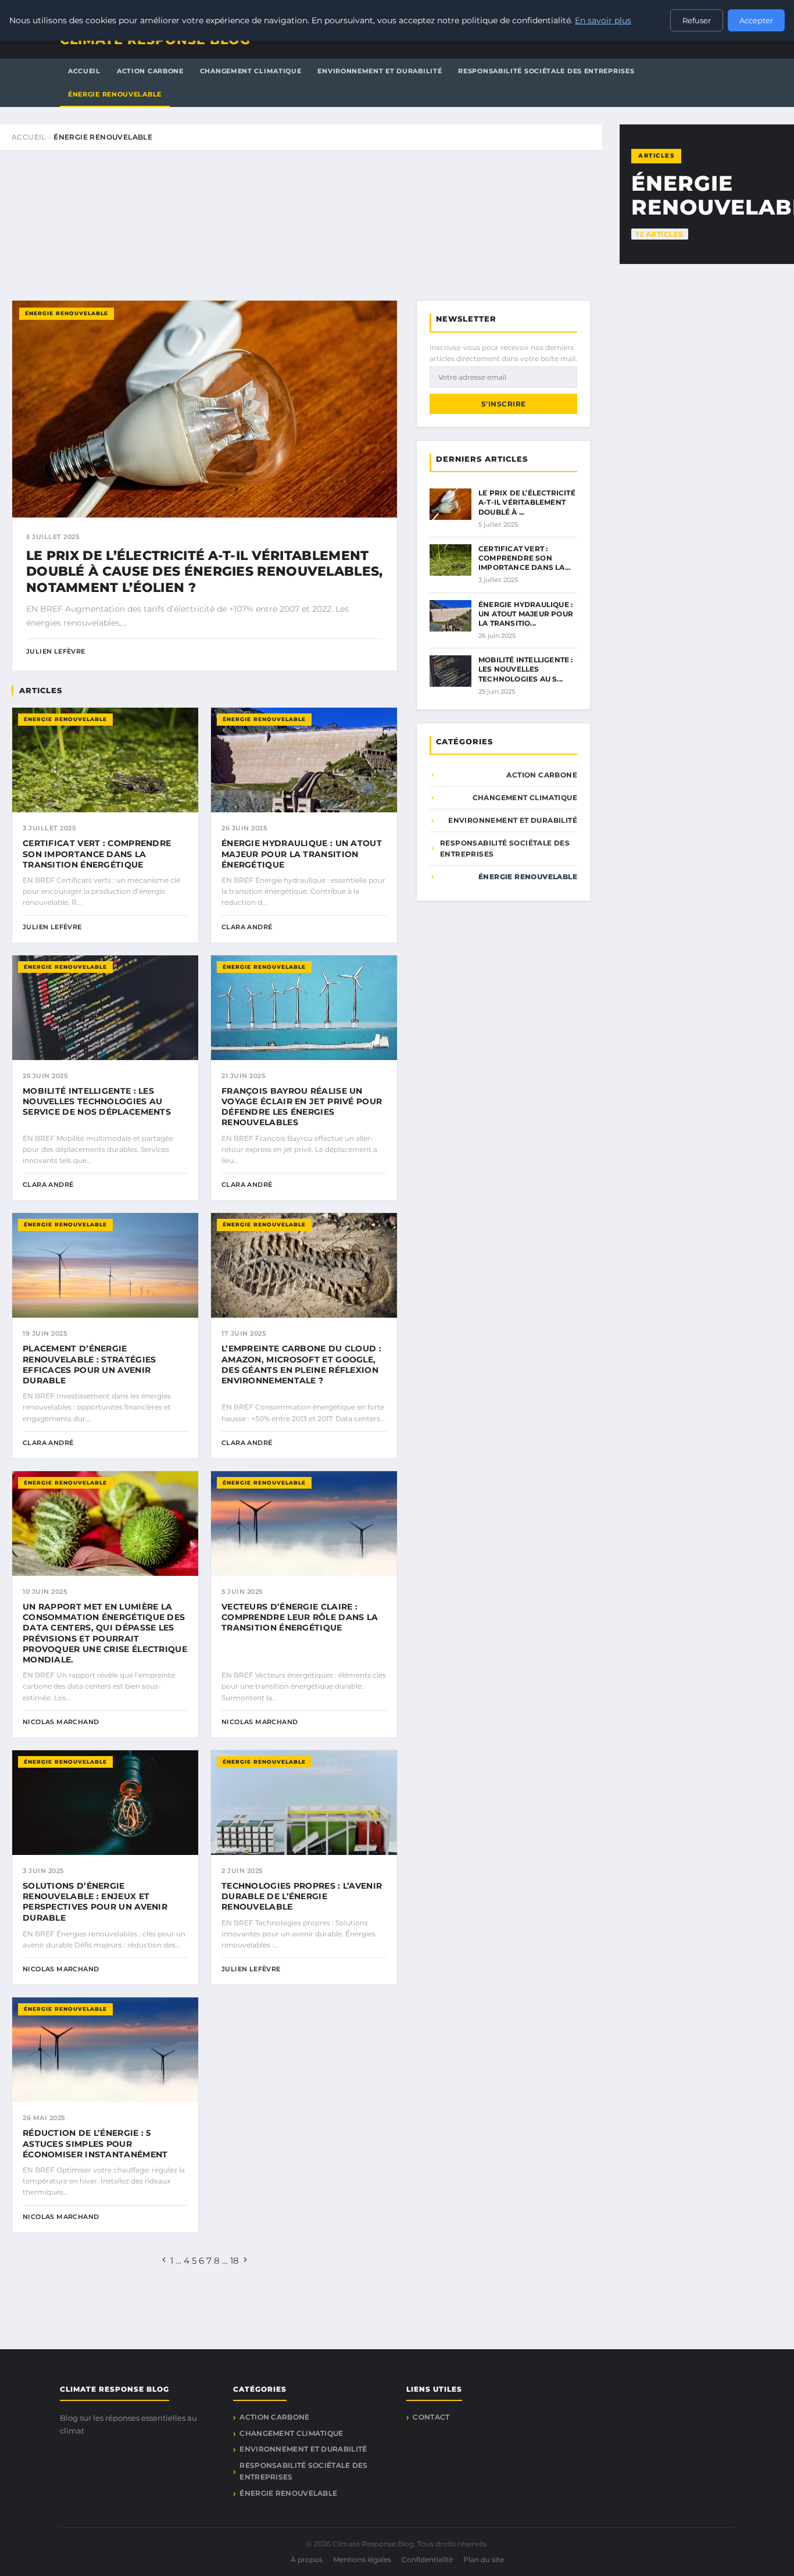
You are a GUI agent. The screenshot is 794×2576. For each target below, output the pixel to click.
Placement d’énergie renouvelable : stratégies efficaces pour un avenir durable (90, 1364)
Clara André (247, 927)
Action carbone (150, 71)
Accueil (84, 71)
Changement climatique (251, 71)
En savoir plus (603, 20)
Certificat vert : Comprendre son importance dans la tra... (522, 563)
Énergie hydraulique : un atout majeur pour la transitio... (526, 614)
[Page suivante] (245, 2261)
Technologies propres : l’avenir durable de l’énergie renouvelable (302, 1896)
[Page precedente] (164, 2261)
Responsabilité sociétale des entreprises (546, 71)
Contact (431, 2417)
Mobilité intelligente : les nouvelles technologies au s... (526, 669)
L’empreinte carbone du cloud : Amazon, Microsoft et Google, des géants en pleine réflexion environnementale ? (301, 1364)
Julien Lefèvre (56, 651)
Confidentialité (427, 2559)
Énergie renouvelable (115, 94)
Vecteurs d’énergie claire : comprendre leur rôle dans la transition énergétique (300, 1617)
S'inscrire (504, 404)
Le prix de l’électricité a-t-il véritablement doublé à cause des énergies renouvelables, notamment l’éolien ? (205, 572)
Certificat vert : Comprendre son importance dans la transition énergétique (97, 854)
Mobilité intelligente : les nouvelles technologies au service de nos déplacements (97, 1101)
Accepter (756, 20)
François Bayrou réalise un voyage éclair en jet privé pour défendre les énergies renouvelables (302, 1107)
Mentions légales (362, 2559)
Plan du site (484, 2559)
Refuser (697, 20)
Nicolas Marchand (61, 1722)
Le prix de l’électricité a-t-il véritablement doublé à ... (527, 502)
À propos (307, 2559)
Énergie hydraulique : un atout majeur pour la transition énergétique (302, 854)
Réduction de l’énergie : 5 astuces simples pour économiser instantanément (95, 2143)
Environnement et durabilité (380, 71)
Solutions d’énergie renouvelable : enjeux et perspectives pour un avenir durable (95, 1902)
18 (235, 2261)
